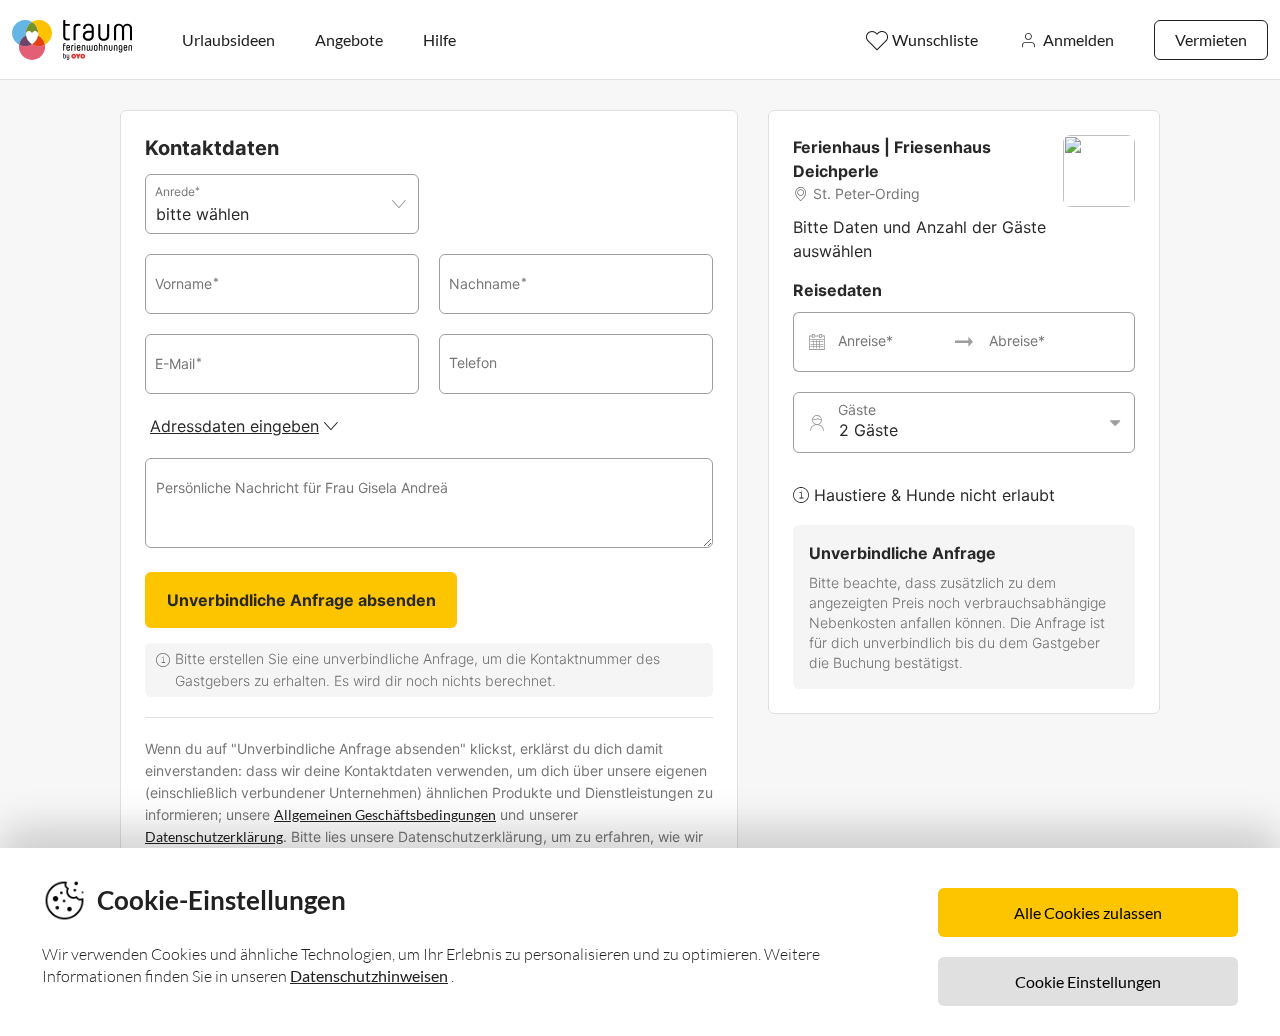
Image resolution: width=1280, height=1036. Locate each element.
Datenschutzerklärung (214, 836)
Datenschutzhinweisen (369, 975)
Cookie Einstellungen (1088, 981)
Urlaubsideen (228, 39)
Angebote (349, 39)
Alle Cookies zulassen (1088, 912)
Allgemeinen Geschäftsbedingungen (385, 814)
